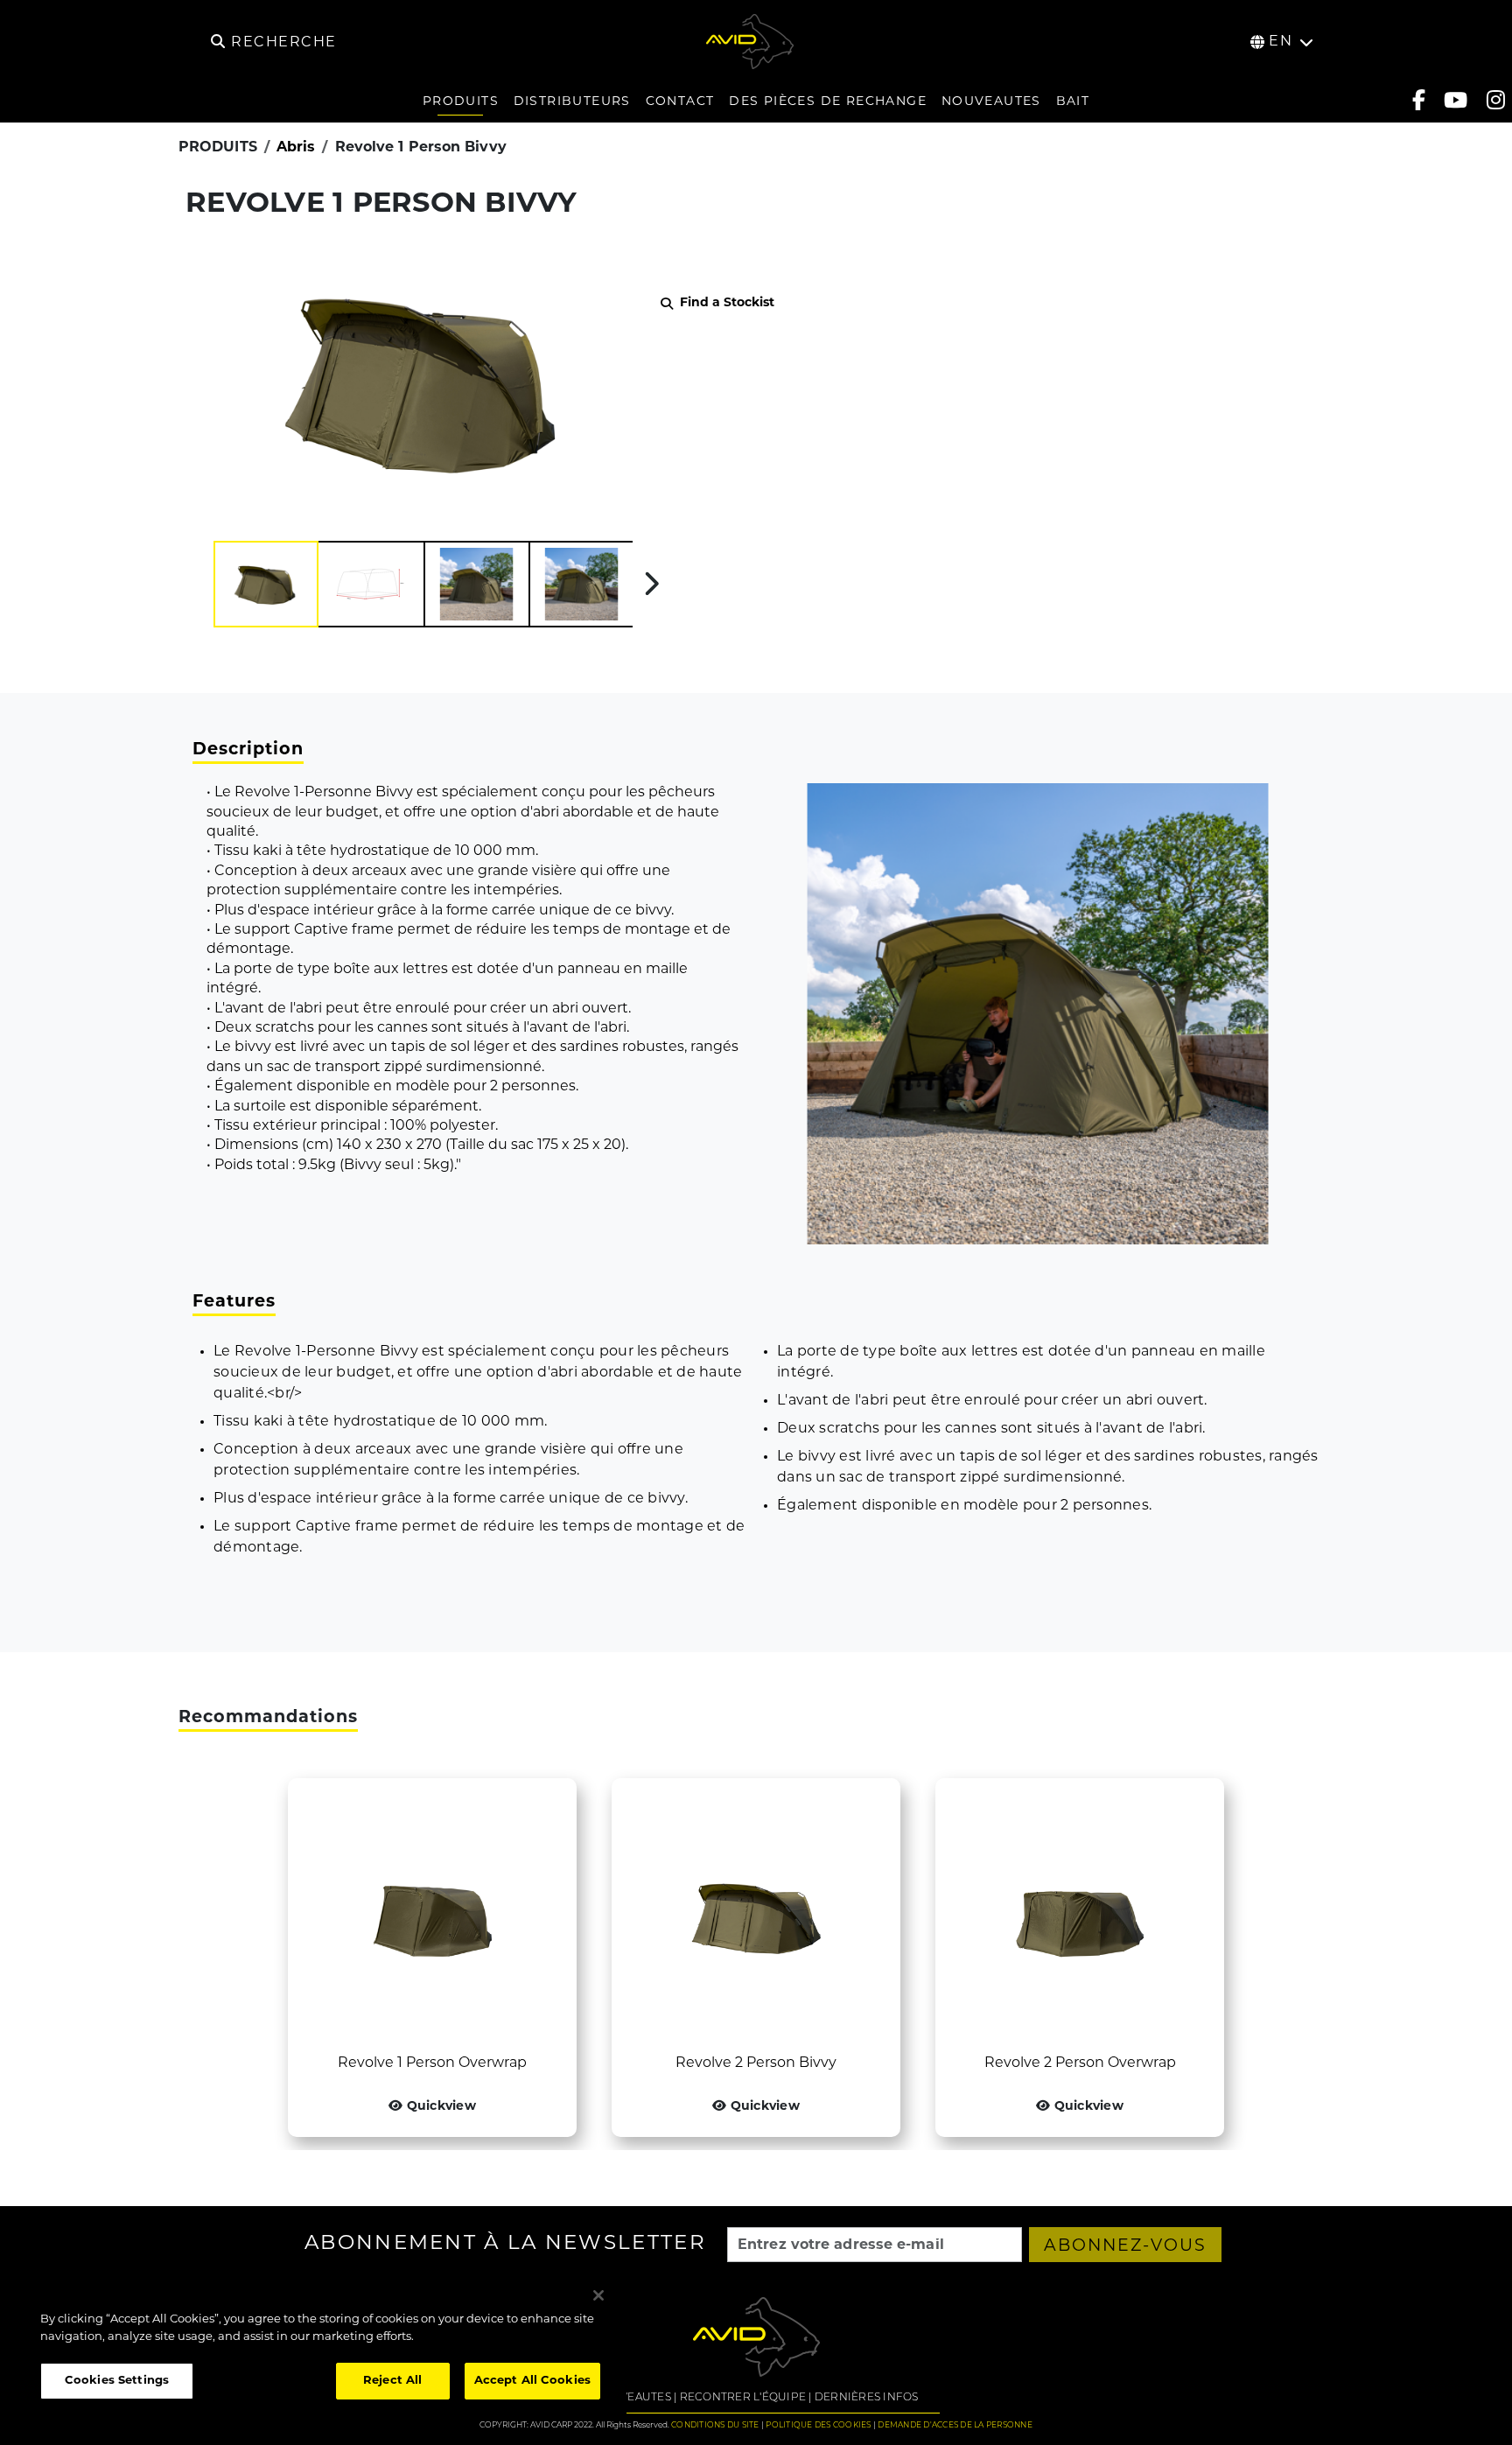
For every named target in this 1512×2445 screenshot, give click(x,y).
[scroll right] (651, 584)
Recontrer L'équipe (743, 2398)
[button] (266, 584)
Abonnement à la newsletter (505, 2245)
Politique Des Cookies (818, 2425)
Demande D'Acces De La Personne (955, 2425)
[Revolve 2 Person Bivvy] (756, 1916)
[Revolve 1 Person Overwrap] (432, 1916)
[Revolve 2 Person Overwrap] (1080, 1916)
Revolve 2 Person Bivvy (756, 2063)
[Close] (598, 2295)
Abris (296, 148)
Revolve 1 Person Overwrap (432, 2063)
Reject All (392, 2381)
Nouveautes (632, 2398)
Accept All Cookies (532, 2381)
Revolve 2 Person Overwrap (1080, 2063)
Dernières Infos (867, 2398)
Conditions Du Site (715, 2425)
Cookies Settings (117, 2381)
